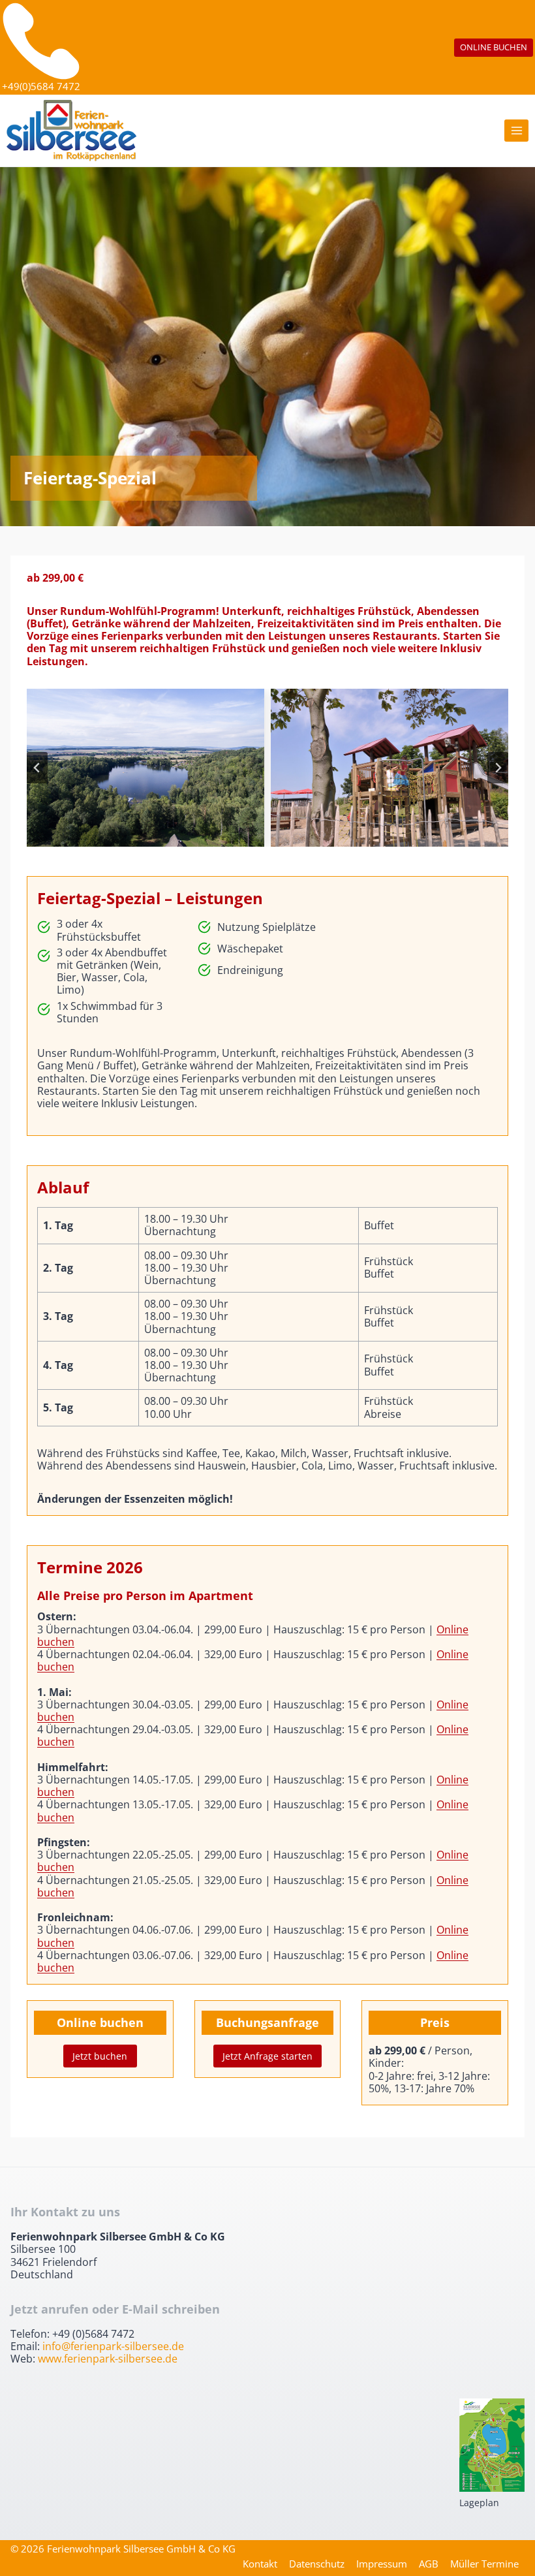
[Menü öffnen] (516, 131)
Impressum (382, 2564)
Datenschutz (317, 2564)
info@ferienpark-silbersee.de (113, 2346)
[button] (145, 768)
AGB (429, 2564)
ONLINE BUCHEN (494, 47)
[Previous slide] (37, 768)
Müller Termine (484, 2564)
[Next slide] (498, 768)
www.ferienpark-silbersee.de (108, 2359)
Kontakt (260, 2564)
